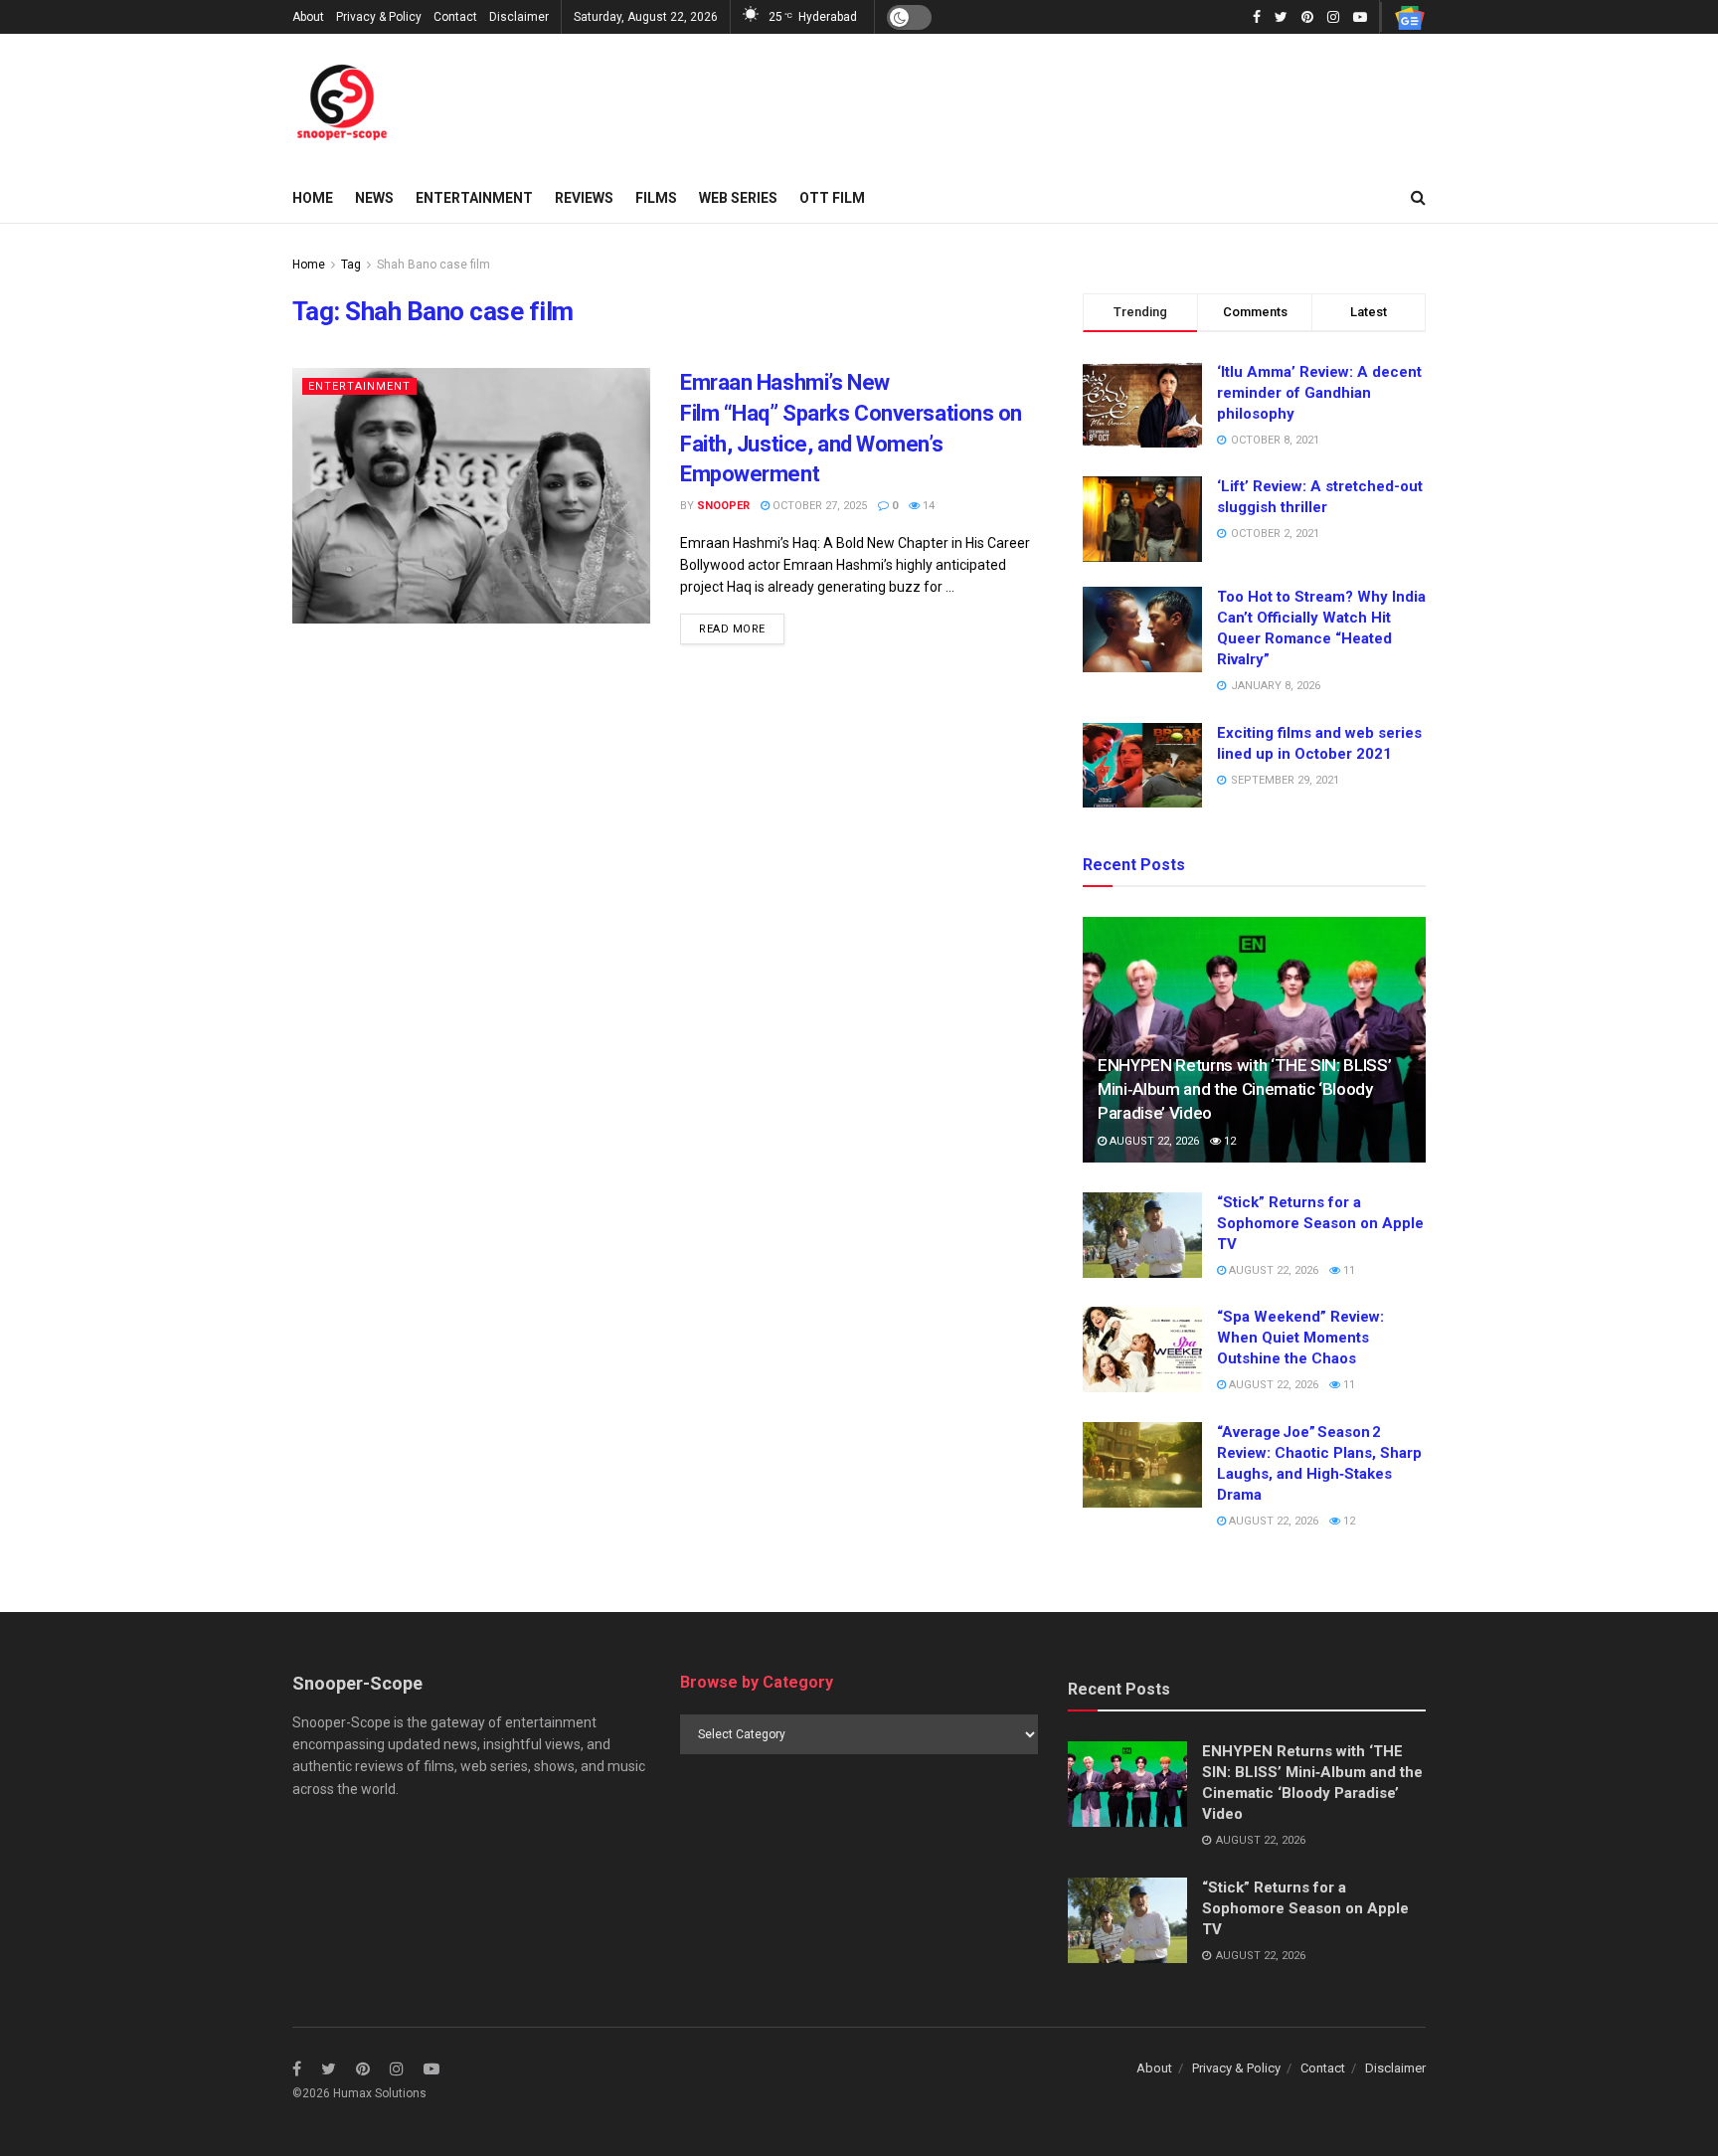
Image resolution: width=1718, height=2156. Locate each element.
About (308, 17)
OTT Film (832, 198)
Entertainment (474, 198)
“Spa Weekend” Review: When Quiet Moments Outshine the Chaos (1300, 1338)
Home (313, 198)
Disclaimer (519, 17)
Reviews (584, 198)
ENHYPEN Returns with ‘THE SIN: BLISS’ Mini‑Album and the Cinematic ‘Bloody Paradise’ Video (1244, 1089)
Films (656, 198)
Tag (351, 265)
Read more (732, 629)
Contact (455, 17)
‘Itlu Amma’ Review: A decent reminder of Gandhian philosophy (1319, 393)
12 (1228, 1141)
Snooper (723, 506)
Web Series (738, 198)
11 (1348, 1270)
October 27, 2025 (818, 506)
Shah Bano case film (433, 265)
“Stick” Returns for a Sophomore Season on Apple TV (1320, 1223)
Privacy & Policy (379, 17)
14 (927, 506)
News (374, 198)
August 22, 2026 (1153, 1141)
